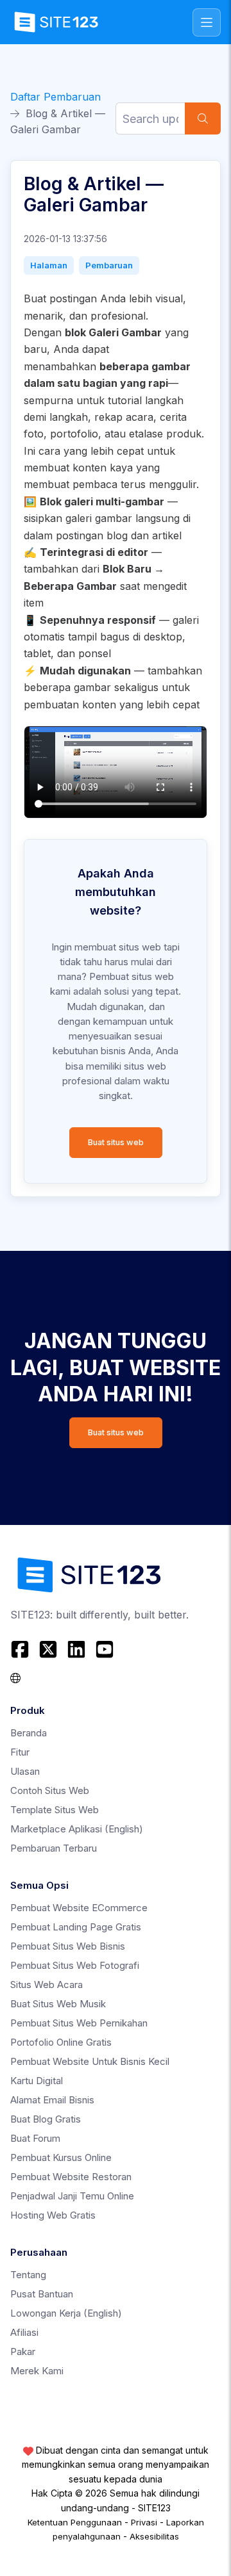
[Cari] (203, 118)
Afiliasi (24, 2332)
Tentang (28, 2275)
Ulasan (25, 1771)
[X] (48, 1649)
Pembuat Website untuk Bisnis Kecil (90, 2061)
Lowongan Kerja (66, 2313)
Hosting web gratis (53, 2215)
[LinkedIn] (76, 1649)
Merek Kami (37, 2371)
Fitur (20, 1752)
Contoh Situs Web (50, 1790)
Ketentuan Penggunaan (75, 2522)
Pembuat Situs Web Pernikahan (79, 2023)
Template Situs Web (55, 1810)
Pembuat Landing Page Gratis (76, 1927)
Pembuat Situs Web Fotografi (75, 1965)
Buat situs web (116, 1142)
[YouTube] (105, 1649)
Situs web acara (47, 1985)
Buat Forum (35, 2138)
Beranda (29, 1733)
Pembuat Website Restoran (71, 2177)
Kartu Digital (37, 2081)
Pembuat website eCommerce (79, 1908)
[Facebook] (21, 1649)
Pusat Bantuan (42, 2294)
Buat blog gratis (46, 2119)
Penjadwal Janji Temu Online (72, 2196)
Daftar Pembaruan (56, 97)
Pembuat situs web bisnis (68, 1946)
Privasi (144, 2522)
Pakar (23, 2352)
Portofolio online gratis (61, 2042)
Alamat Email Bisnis (52, 2100)
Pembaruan (109, 265)
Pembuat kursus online (61, 2157)
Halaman (49, 265)
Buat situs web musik (58, 2004)
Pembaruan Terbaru (54, 1848)
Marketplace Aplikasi (77, 1829)
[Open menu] (207, 22)
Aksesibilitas (154, 2536)
